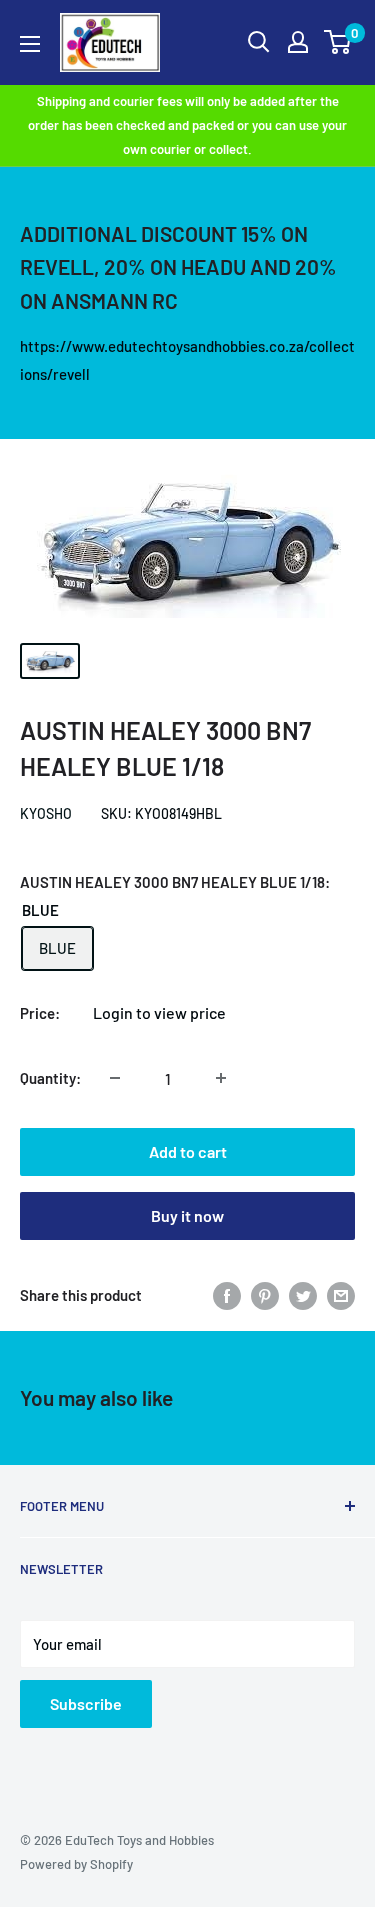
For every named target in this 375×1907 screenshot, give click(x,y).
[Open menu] (30, 44)
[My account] (298, 42)
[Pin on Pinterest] (265, 1295)
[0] (338, 42)
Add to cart (188, 1151)
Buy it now (187, 1215)
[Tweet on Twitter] (303, 1295)
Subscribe (86, 1703)
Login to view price (159, 1012)
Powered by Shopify (76, 1864)
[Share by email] (341, 1295)
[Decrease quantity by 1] (115, 1078)
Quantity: (50, 1078)
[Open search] (259, 42)
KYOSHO (46, 813)
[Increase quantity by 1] (221, 1078)
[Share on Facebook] (227, 1295)
